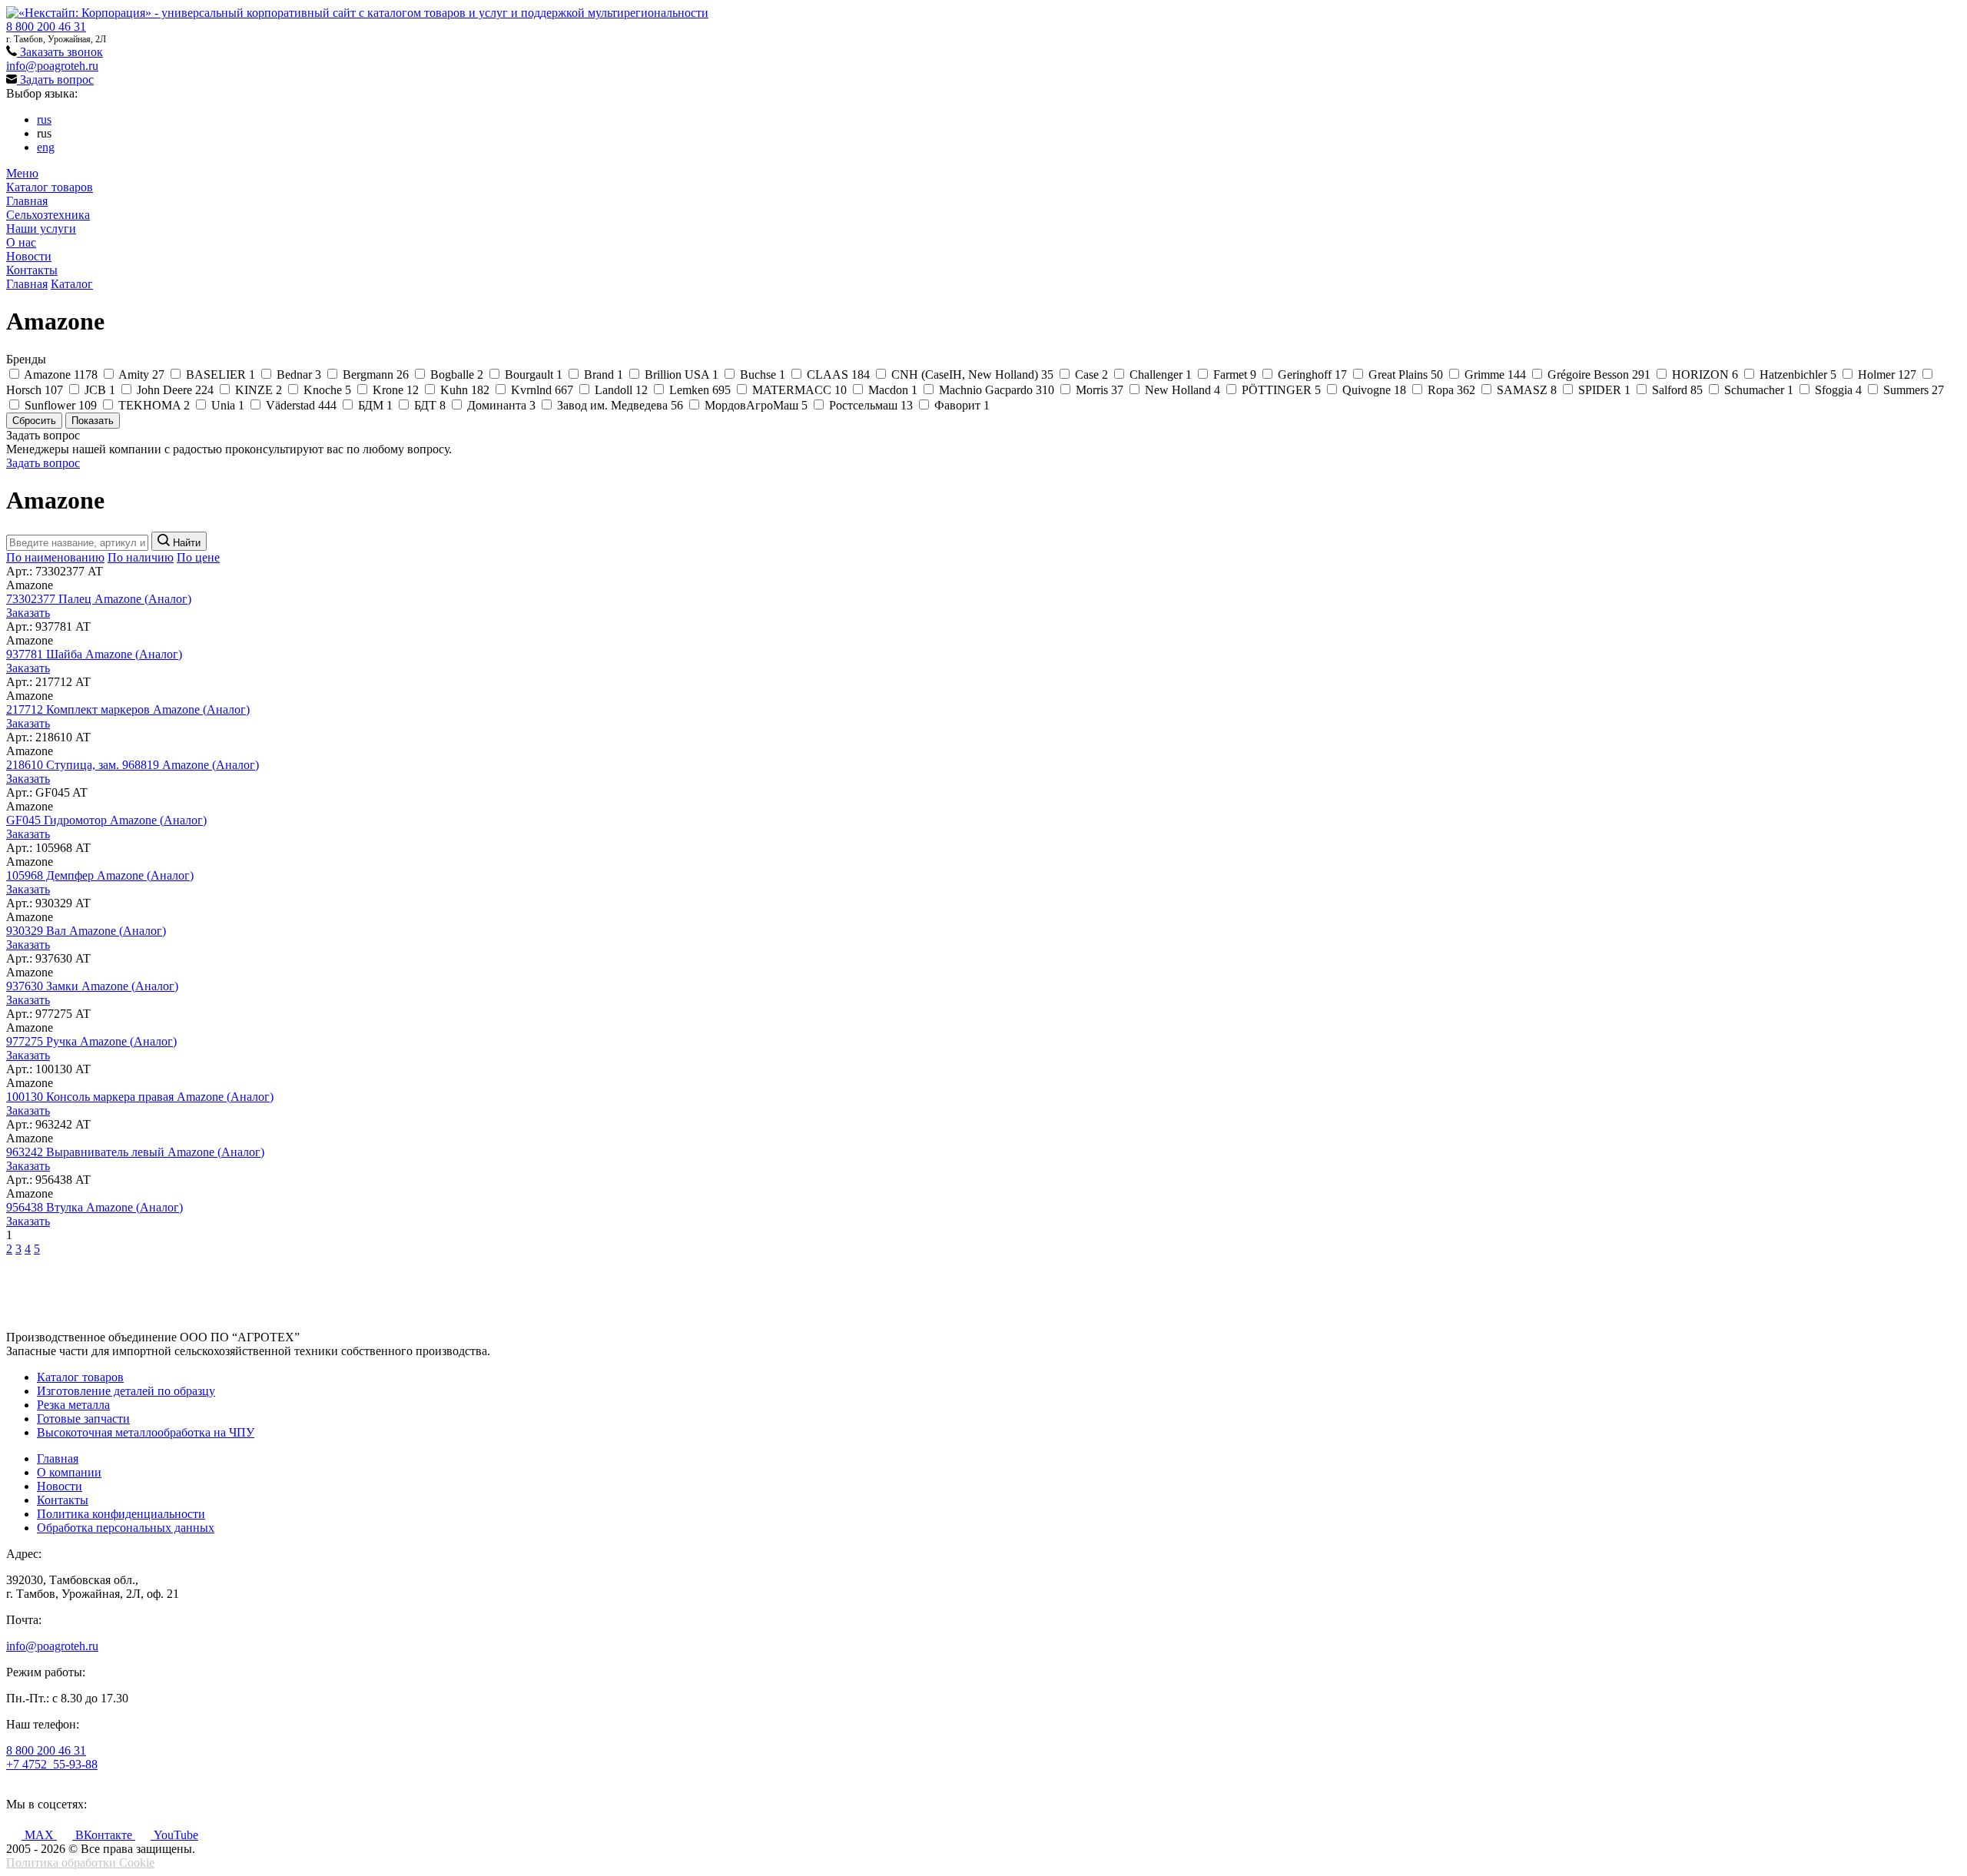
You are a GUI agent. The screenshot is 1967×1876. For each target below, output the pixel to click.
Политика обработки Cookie (80, 1863)
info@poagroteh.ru (52, 66)
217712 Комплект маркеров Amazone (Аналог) (128, 709)
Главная (27, 201)
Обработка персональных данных (126, 1528)
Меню (22, 173)
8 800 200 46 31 (46, 27)
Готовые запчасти (83, 1419)
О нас (21, 242)
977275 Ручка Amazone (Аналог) (91, 1041)
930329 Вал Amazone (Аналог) (86, 931)
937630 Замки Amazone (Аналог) (92, 986)
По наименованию (55, 557)
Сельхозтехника (48, 215)
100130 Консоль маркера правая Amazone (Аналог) (140, 1097)
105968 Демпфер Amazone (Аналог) (100, 875)
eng (46, 147)
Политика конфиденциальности (121, 1514)
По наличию (141, 557)
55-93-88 (52, 1764)
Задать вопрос (55, 80)
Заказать (28, 613)
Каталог (72, 284)
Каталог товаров (50, 187)
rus (44, 119)
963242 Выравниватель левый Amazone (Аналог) (135, 1152)
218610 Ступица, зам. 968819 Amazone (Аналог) (133, 765)
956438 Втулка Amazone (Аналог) (95, 1207)
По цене (198, 557)
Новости (29, 256)
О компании (69, 1472)
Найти (185, 543)
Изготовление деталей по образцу (126, 1391)
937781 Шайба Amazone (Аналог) (94, 654)
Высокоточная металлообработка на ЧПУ (146, 1432)
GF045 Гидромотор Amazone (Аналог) (106, 820)
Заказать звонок (60, 52)
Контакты (32, 270)
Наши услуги (41, 229)
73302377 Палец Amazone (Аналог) (99, 599)
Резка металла (73, 1405)
